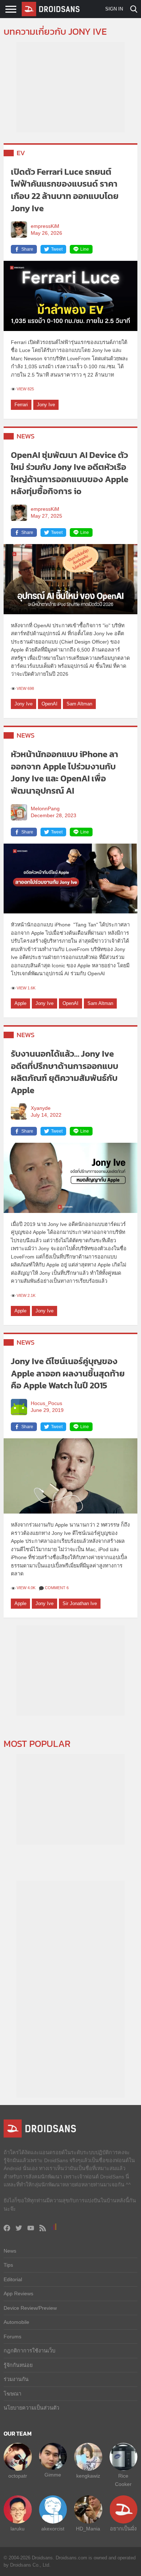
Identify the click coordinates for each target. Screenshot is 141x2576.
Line (85, 249)
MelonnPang (45, 809)
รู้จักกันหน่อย (18, 2365)
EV (21, 153)
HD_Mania (88, 2529)
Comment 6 (57, 1588)
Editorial (13, 2279)
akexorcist (53, 2529)
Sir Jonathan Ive (80, 1603)
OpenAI (50, 704)
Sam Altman (79, 704)
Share (27, 249)
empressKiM (45, 226)
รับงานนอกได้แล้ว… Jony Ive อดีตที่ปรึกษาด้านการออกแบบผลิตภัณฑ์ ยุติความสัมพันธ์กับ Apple (65, 1072)
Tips (8, 2265)
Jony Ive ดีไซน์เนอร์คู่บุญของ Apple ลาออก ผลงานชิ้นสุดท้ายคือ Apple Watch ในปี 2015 (68, 1373)
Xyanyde (41, 1108)
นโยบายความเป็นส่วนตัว (31, 2408)
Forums (12, 2337)
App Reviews (18, 2293)
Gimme (53, 2475)
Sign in (114, 9)
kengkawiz (88, 2476)
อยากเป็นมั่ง (123, 2529)
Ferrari (21, 405)
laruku (18, 2529)
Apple (20, 1003)
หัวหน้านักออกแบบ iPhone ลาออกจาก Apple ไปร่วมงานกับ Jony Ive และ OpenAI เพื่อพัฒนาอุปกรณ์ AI (65, 772)
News (26, 436)
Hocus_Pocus (46, 1403)
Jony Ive (46, 405)
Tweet (57, 249)
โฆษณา (12, 2394)
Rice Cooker (123, 2480)
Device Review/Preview (30, 2308)
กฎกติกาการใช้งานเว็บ (29, 2351)
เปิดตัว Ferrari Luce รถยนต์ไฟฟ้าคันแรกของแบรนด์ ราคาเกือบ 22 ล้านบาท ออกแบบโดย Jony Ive (65, 190)
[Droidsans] (51, 9)
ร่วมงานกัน (16, 2379)
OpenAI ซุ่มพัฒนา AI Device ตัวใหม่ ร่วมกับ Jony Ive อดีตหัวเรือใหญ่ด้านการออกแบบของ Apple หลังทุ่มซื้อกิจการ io (70, 473)
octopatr (18, 2476)
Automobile (16, 2322)
